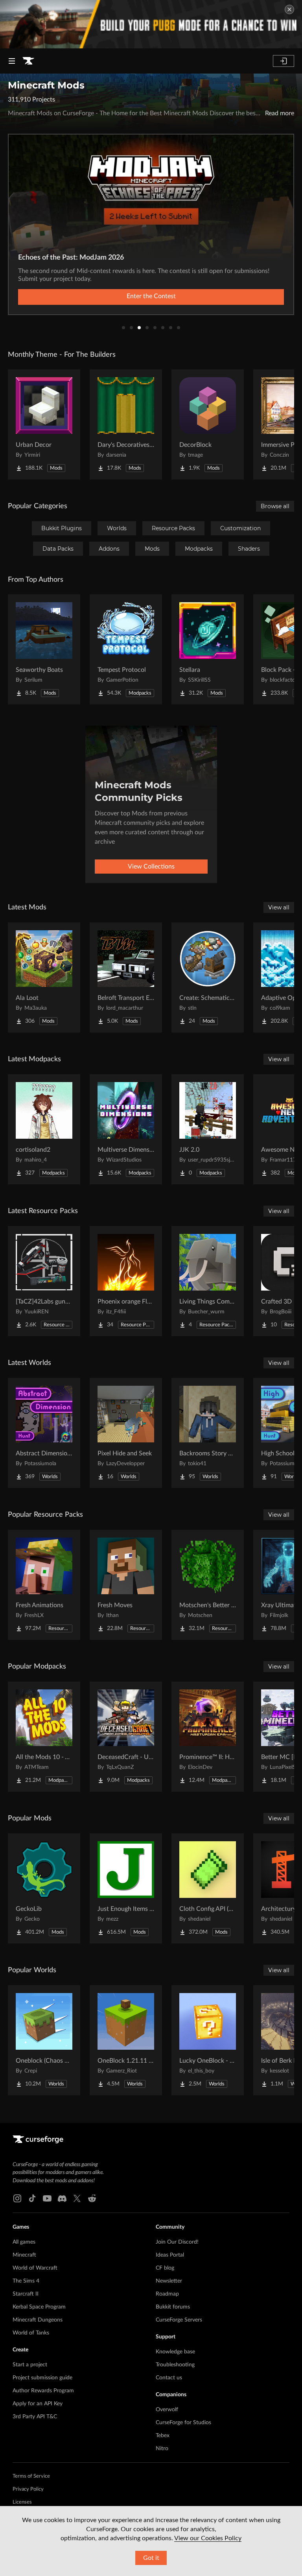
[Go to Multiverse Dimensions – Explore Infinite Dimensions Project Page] (126, 1129)
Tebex (163, 2436)
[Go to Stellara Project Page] (208, 649)
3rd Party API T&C (35, 2417)
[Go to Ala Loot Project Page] (44, 977)
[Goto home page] (28, 61)
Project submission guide (42, 2378)
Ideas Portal (170, 2255)
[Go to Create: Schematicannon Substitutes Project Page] (208, 977)
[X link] (77, 2198)
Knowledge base (175, 2352)
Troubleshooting (175, 2365)
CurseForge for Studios (183, 2423)
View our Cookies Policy (208, 2538)
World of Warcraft (35, 2268)
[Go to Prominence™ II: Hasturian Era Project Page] (208, 1737)
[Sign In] (284, 61)
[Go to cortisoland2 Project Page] (44, 1129)
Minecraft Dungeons (38, 2320)
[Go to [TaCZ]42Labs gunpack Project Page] (44, 1281)
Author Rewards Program (43, 2391)
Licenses (22, 2502)
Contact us (169, 2378)
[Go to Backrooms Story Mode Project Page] (208, 1433)
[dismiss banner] (289, 9)
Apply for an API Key (38, 2404)
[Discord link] (62, 2198)
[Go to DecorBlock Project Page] (208, 424)
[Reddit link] (92, 2198)
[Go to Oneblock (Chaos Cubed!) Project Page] (44, 2040)
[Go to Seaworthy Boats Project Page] (44, 649)
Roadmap (167, 2294)
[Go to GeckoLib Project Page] (44, 1888)
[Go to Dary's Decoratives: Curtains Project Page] (126, 424)
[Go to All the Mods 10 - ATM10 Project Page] (44, 1737)
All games (24, 2242)
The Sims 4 (26, 2281)
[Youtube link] (47, 2198)
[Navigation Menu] (12, 61)
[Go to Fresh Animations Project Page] (44, 1585)
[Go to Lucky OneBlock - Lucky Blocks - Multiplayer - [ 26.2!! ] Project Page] (208, 2040)
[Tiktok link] (32, 2198)
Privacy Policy (28, 2489)
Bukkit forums (173, 2307)
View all (279, 907)
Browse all (275, 506)
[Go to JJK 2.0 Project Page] (208, 1129)
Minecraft (24, 2255)
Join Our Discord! (177, 2242)
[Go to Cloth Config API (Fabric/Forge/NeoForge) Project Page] (208, 1888)
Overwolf (167, 2410)
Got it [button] (151, 2558)
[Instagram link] (17, 2198)
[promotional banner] (151, 24)
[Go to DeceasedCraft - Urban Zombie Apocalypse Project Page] (126, 1737)
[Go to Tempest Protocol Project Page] (126, 649)
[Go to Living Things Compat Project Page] (208, 1281)
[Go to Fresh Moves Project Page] (126, 1585)
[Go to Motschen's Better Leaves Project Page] (208, 1585)
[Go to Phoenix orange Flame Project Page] (126, 1281)
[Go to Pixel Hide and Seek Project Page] (126, 1433)
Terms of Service (31, 2476)
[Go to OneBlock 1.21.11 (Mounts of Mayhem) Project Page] (126, 2040)
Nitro (162, 2449)
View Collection (151, 296)
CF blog (165, 2268)
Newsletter (169, 2281)
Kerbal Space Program (39, 2307)
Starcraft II (26, 2294)
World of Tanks (31, 2333)
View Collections (151, 867)
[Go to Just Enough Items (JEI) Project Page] (126, 1888)
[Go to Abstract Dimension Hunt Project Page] (44, 1433)
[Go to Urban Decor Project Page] (44, 424)
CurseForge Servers (179, 2320)
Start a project (30, 2365)
